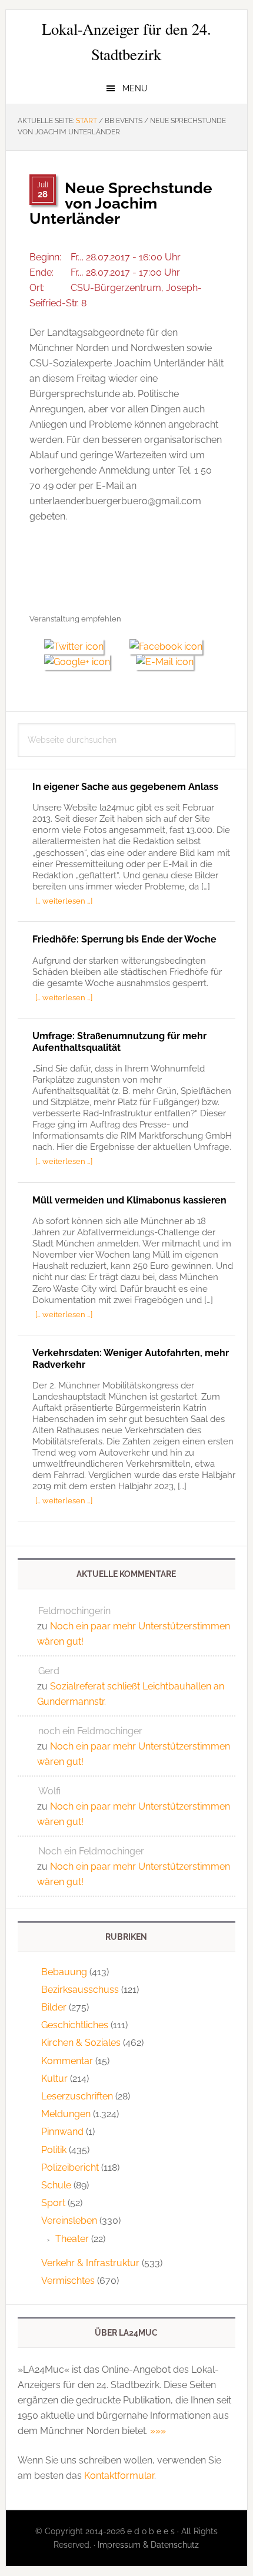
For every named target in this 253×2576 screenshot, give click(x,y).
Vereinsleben (69, 2220)
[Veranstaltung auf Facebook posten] (170, 647)
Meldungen (66, 2114)
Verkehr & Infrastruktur (90, 2263)
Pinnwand (62, 2132)
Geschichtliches (75, 2025)
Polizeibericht (70, 2167)
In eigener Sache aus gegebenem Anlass (125, 787)
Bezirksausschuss (80, 1990)
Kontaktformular (119, 2476)
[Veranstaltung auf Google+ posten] (83, 662)
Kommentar (67, 2061)
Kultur (54, 2079)
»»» (158, 2431)
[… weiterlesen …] (64, 901)
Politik (54, 2150)
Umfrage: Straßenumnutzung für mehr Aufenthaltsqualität (119, 1041)
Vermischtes (68, 2281)
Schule (56, 2185)
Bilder (54, 2007)
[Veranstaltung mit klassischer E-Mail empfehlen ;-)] (165, 660)
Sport (53, 2203)
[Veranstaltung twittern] (79, 647)
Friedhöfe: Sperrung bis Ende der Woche (124, 939)
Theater (72, 2239)
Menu (135, 88)
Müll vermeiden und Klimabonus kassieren (129, 1200)
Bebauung (64, 1972)
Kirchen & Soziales (81, 2043)
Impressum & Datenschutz (148, 2545)
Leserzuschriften (77, 2096)
